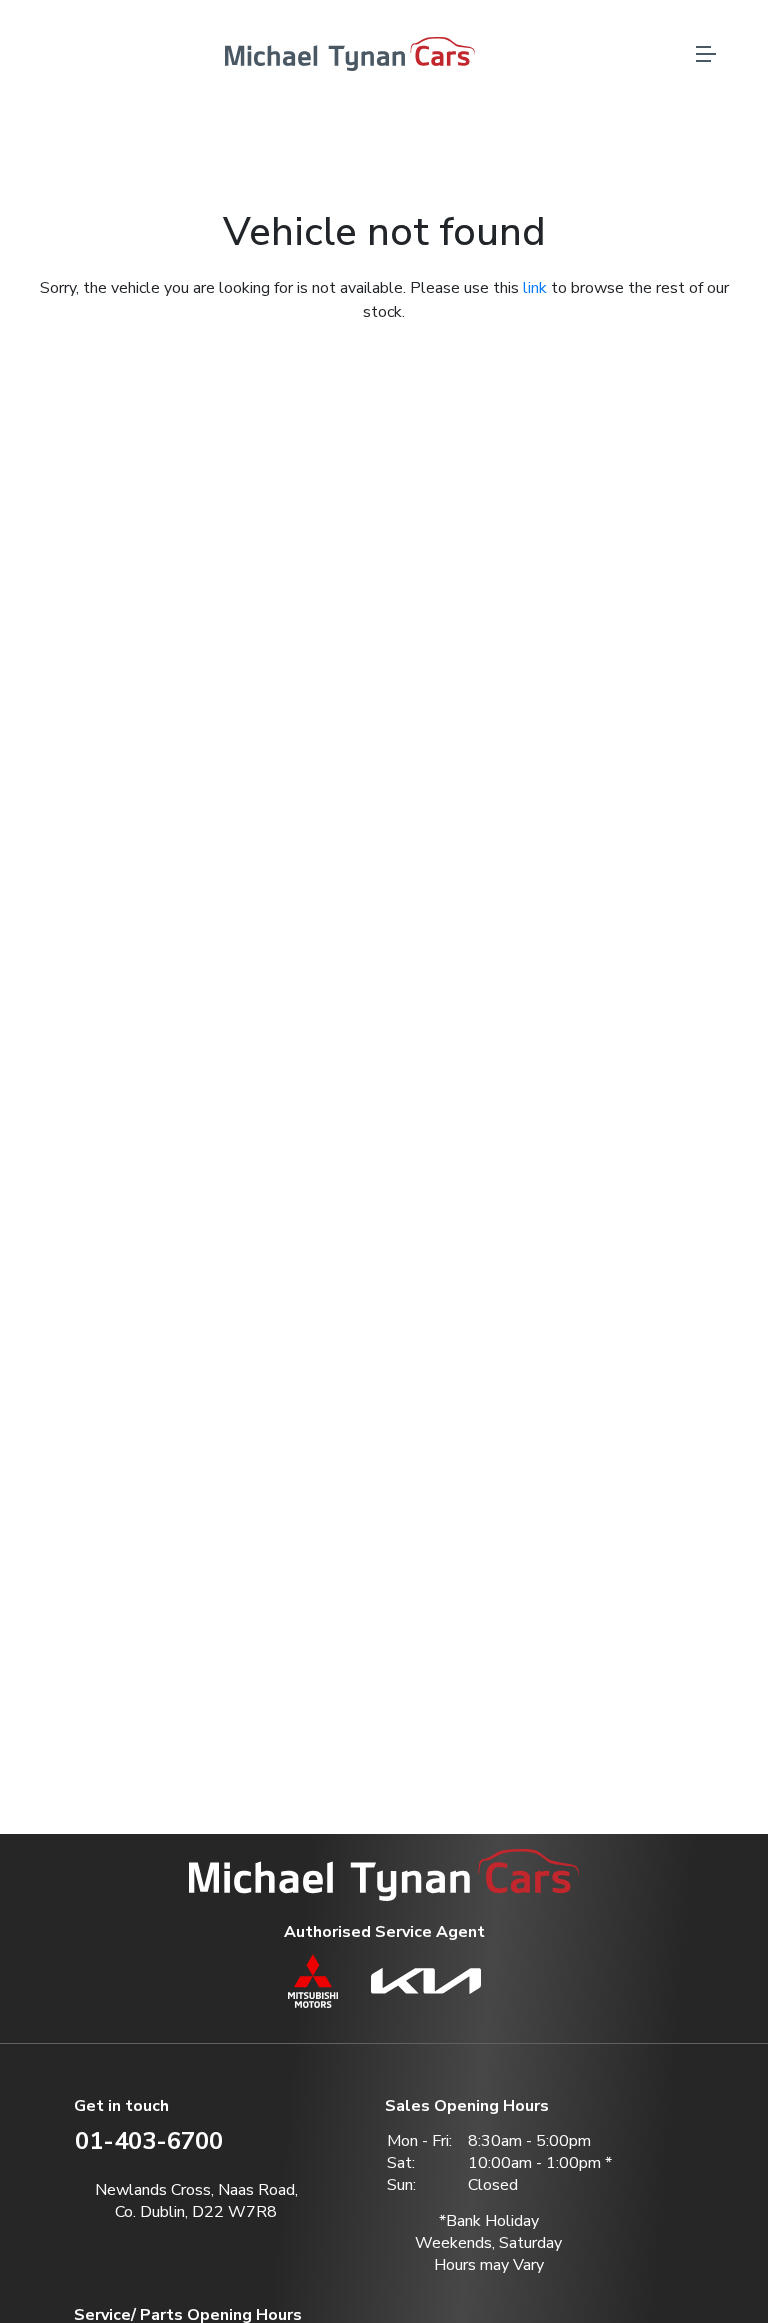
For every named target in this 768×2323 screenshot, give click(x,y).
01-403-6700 (149, 2141)
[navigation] (706, 59)
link (535, 288)
